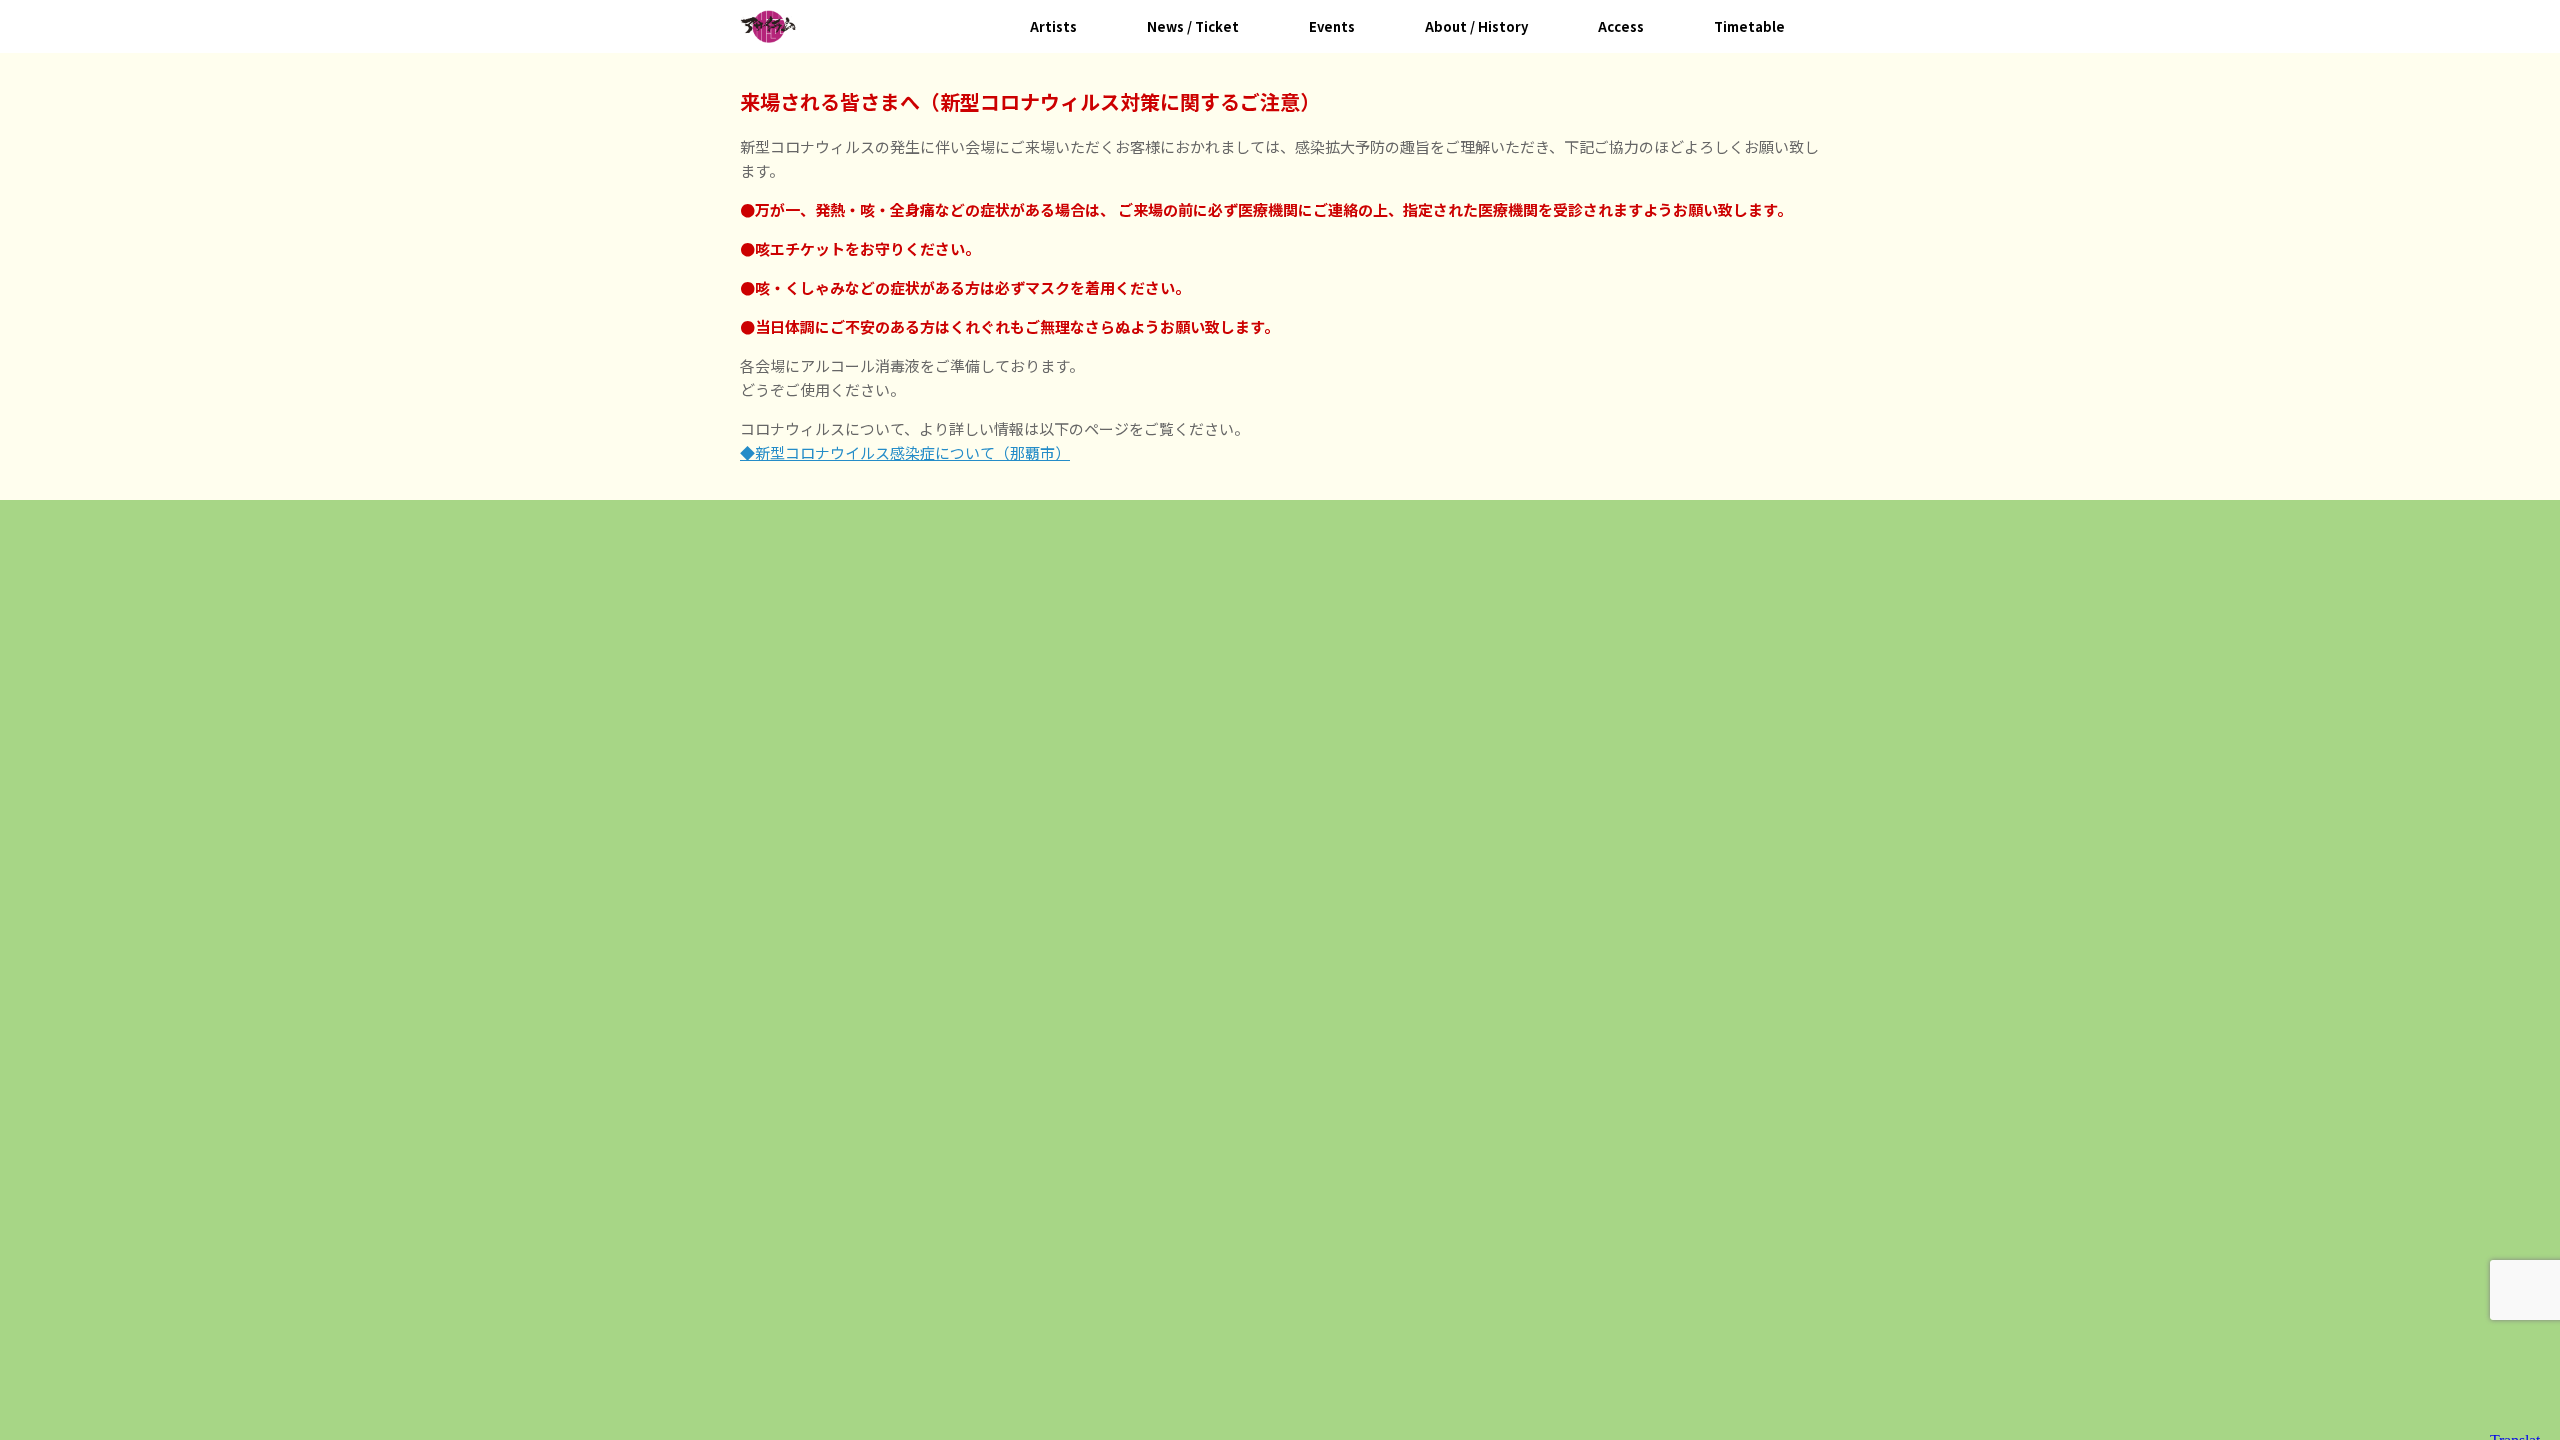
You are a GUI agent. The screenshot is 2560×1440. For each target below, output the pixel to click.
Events (1332, 26)
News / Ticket (1193, 26)
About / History (1476, 26)
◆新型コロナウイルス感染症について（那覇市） (905, 452)
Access (1621, 26)
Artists (1053, 26)
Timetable (1749, 26)
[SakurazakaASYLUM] (768, 26)
